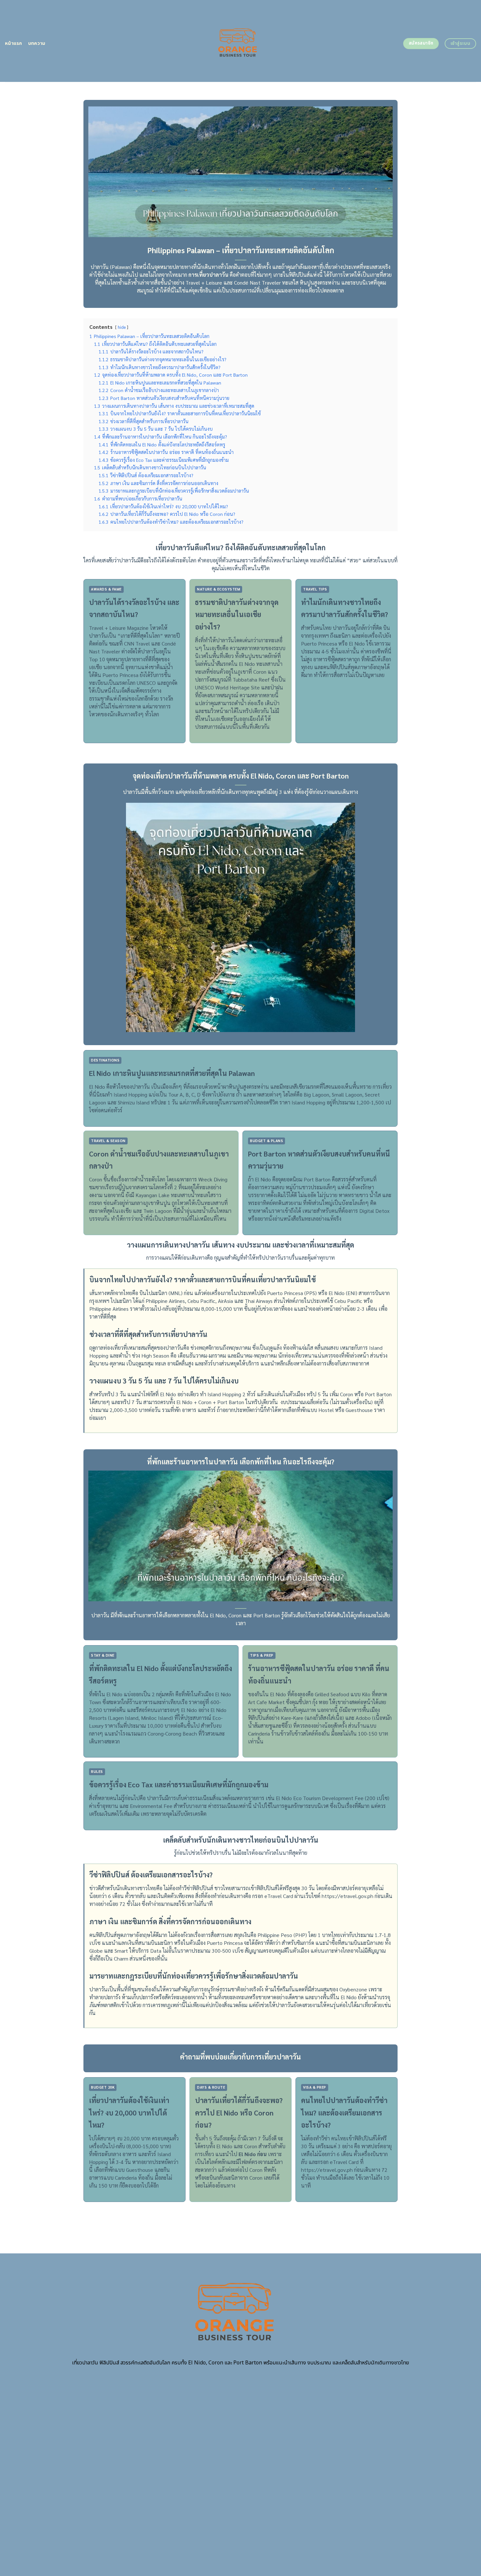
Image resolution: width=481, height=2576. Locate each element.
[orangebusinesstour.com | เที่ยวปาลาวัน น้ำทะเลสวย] (241, 41)
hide (122, 327)
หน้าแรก (14, 43)
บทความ (37, 43)
